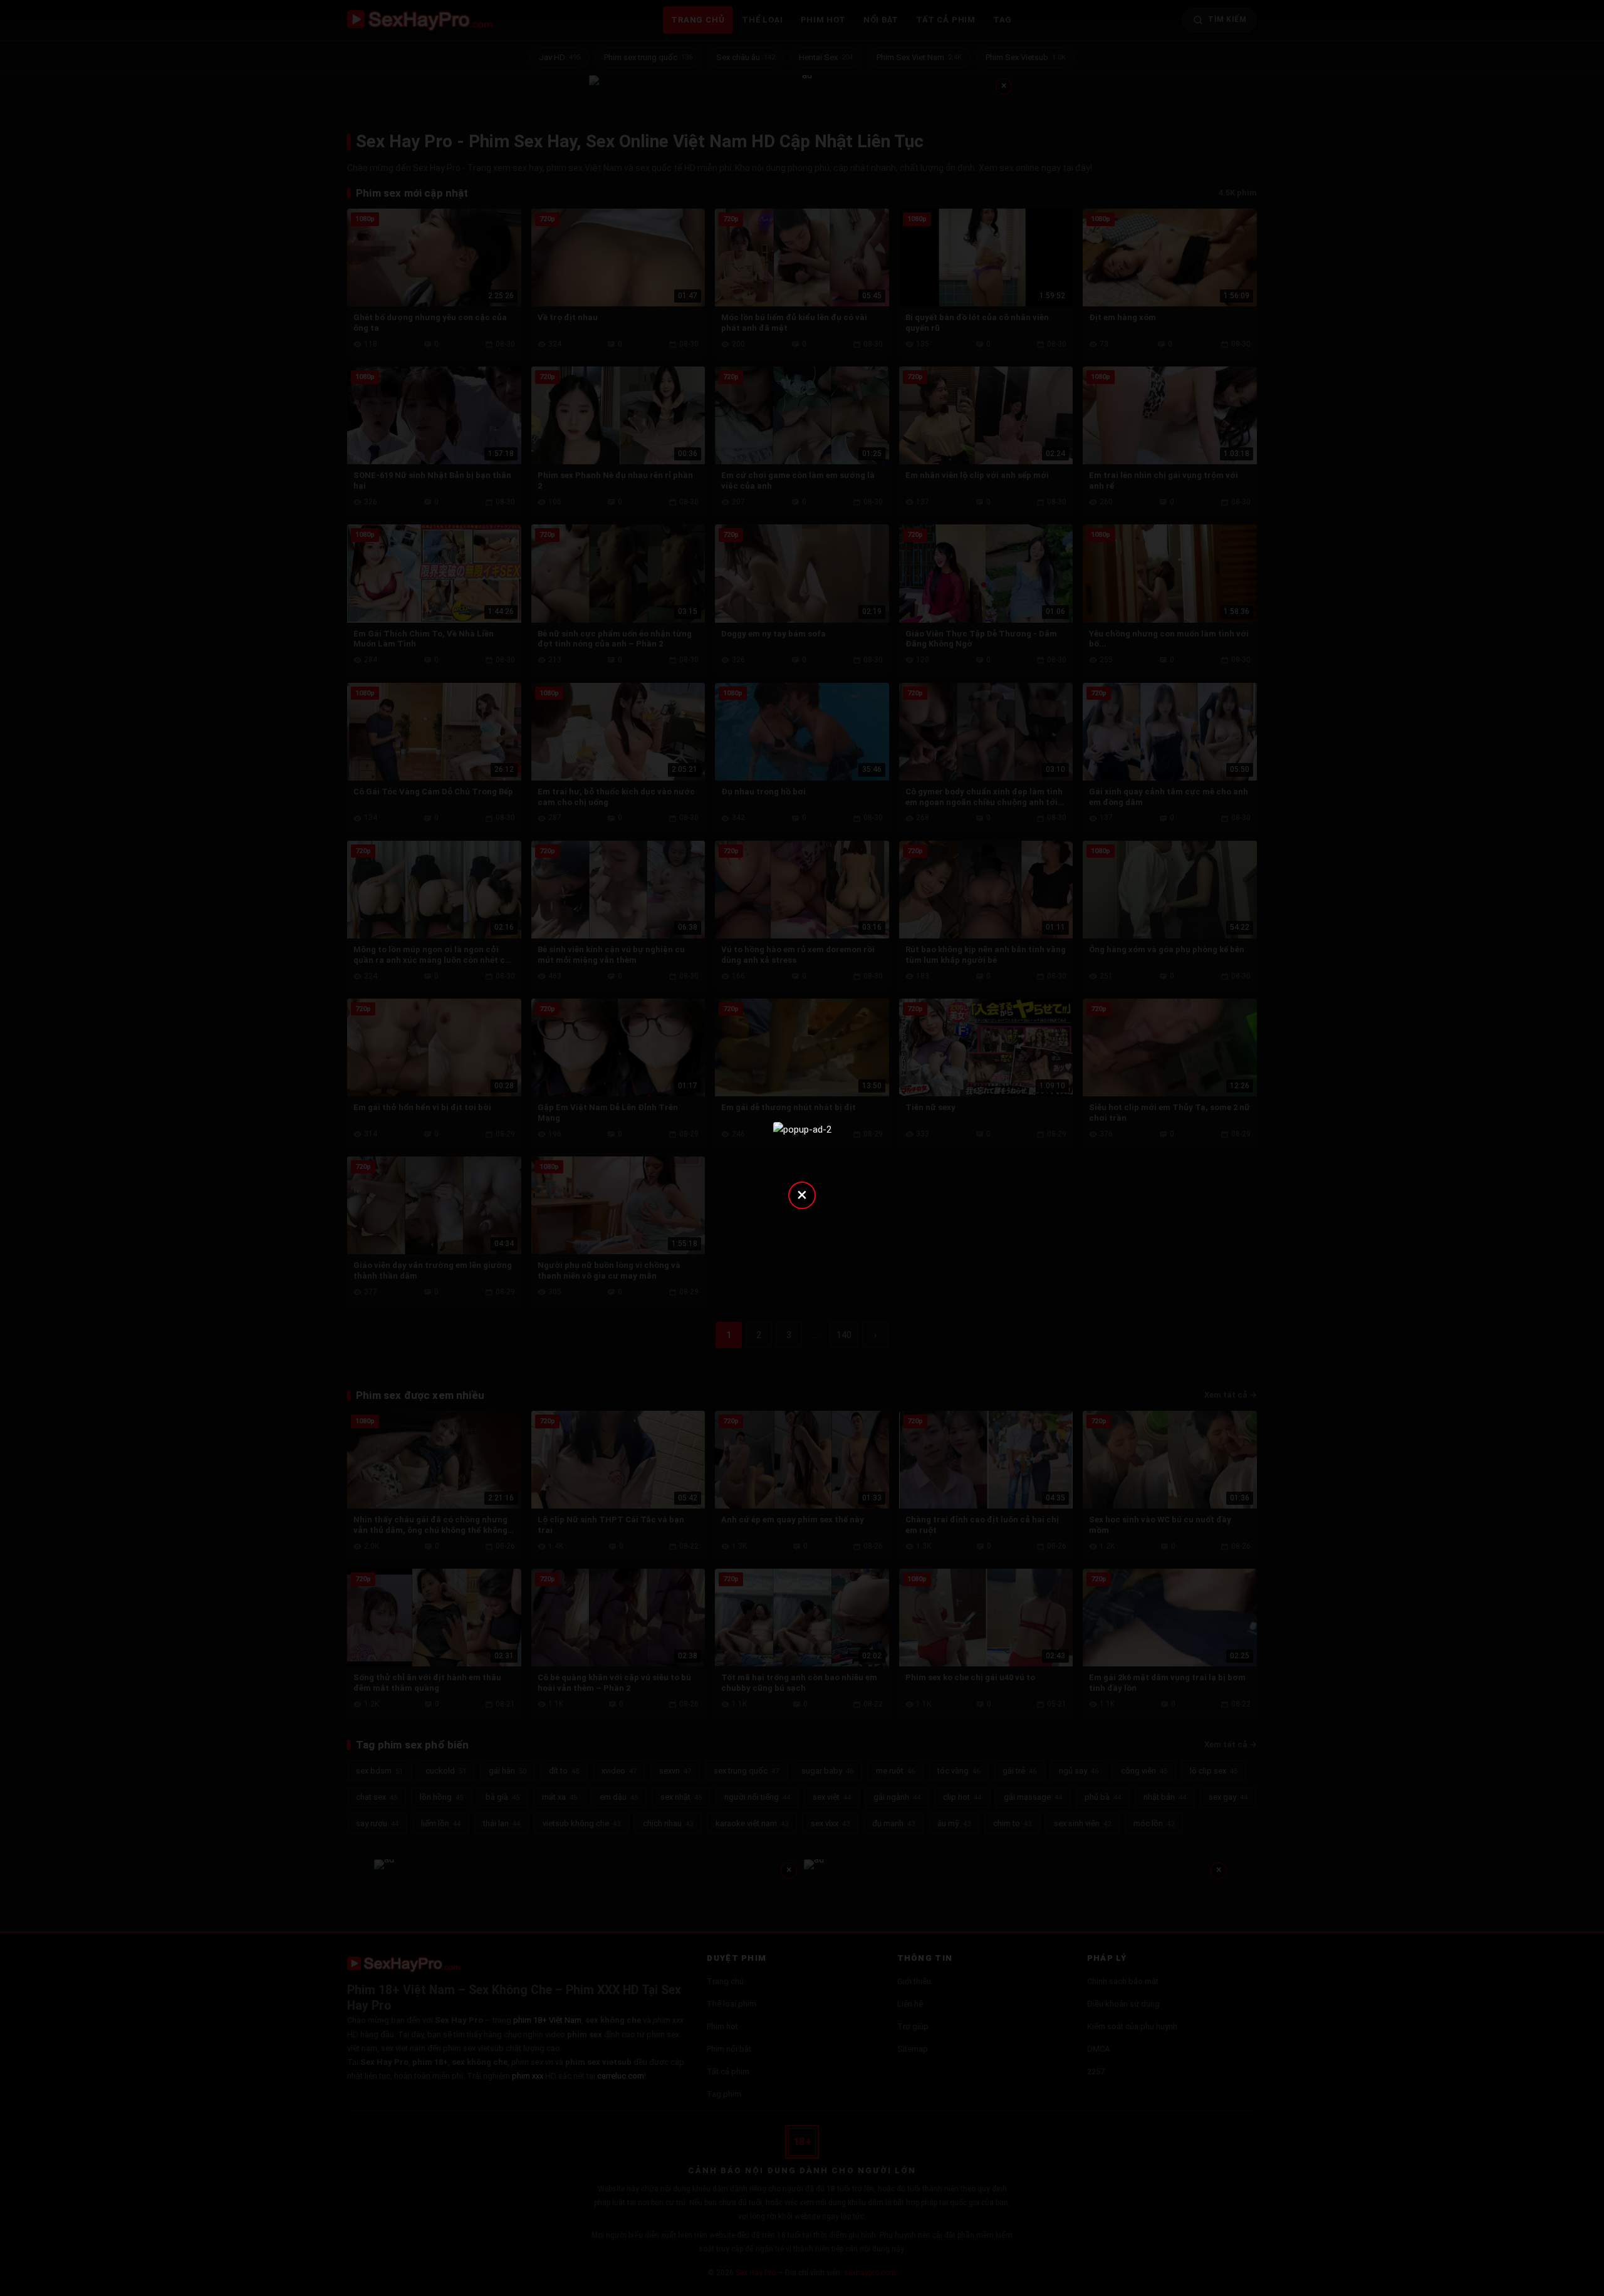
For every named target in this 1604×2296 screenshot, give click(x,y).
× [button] (802, 1194)
